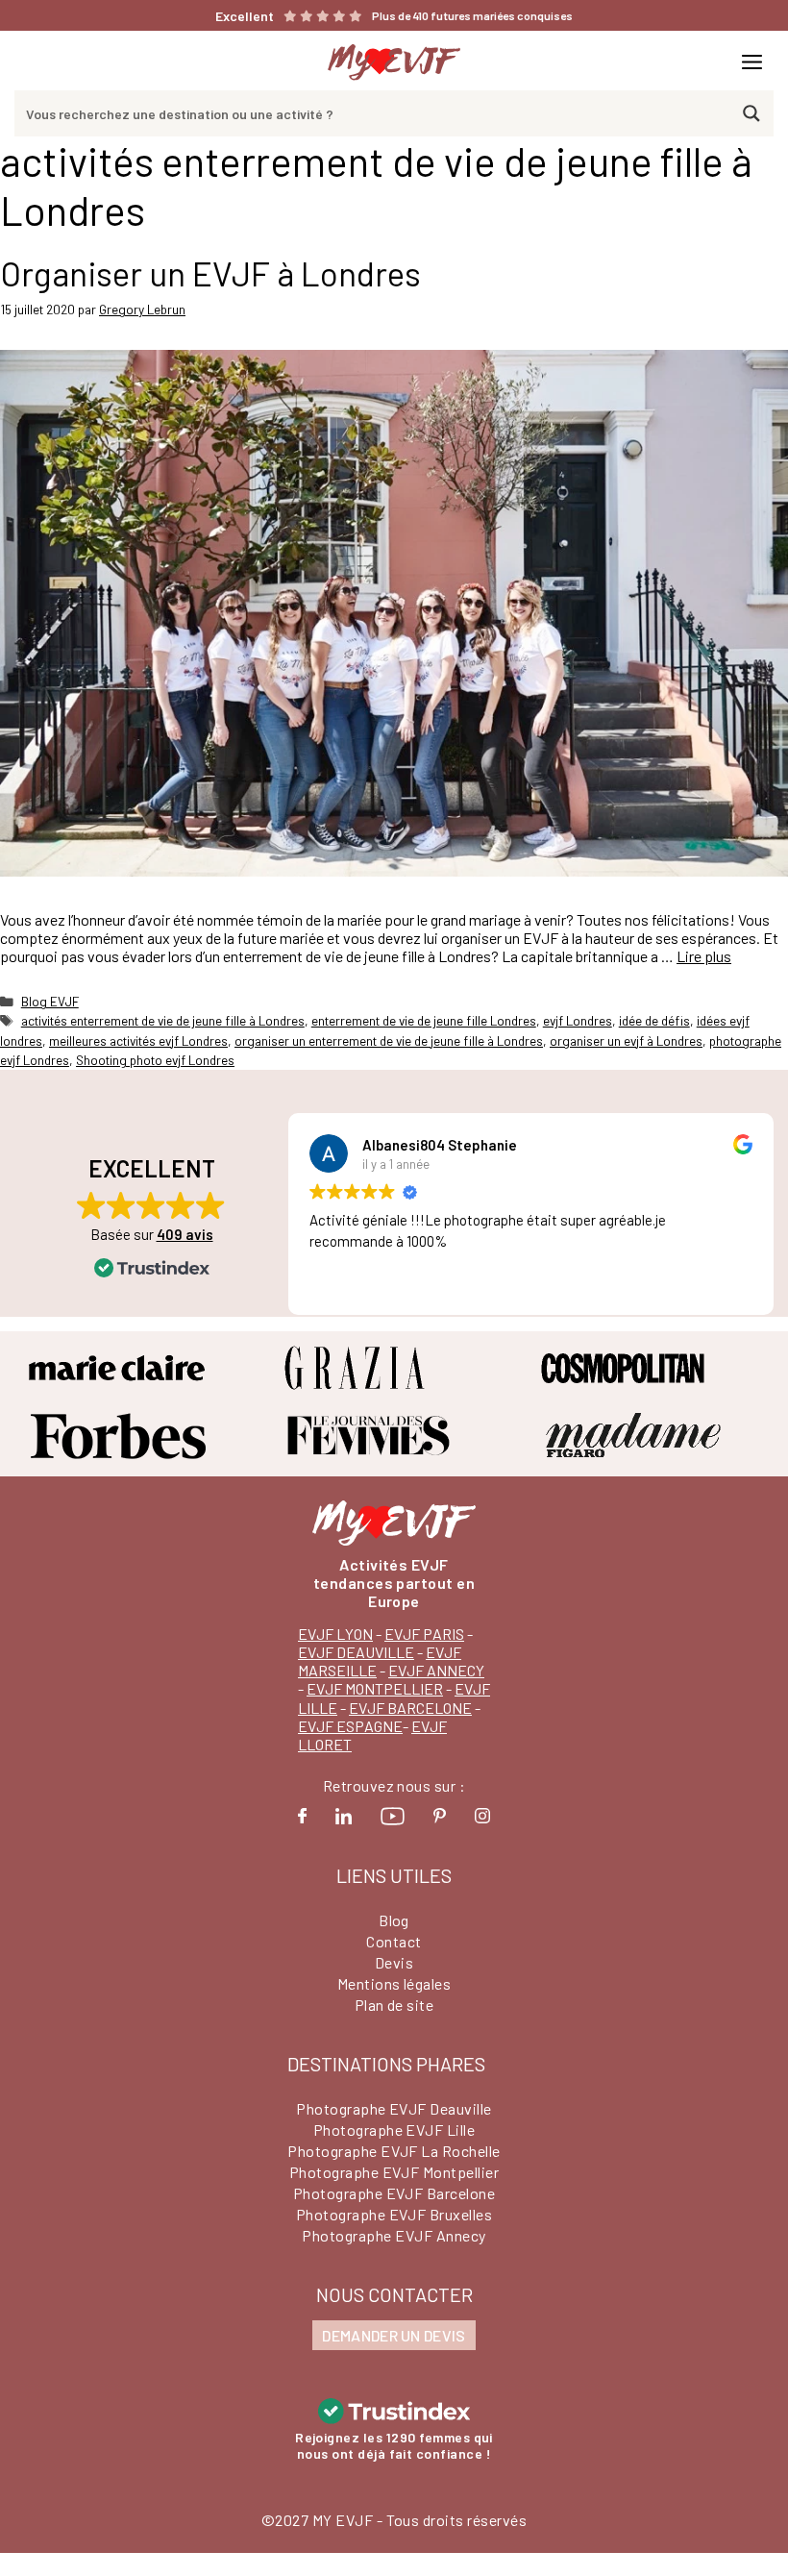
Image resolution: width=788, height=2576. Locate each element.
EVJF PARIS (424, 1634)
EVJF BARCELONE (410, 1708)
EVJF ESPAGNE (350, 1726)
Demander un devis (394, 2335)
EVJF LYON (335, 1634)
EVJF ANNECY (436, 1670)
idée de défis (654, 1020)
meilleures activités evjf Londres (138, 1040)
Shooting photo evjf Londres (155, 1060)
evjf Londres (578, 1020)
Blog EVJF (50, 1001)
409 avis (185, 1234)
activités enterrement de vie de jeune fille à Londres (163, 1020)
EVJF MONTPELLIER (375, 1688)
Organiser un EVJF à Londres (210, 273)
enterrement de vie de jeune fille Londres (424, 1020)
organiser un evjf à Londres (626, 1040)
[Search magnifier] (751, 113)
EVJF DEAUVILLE (356, 1652)
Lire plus (704, 956)
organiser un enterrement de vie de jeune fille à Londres (389, 1040)
